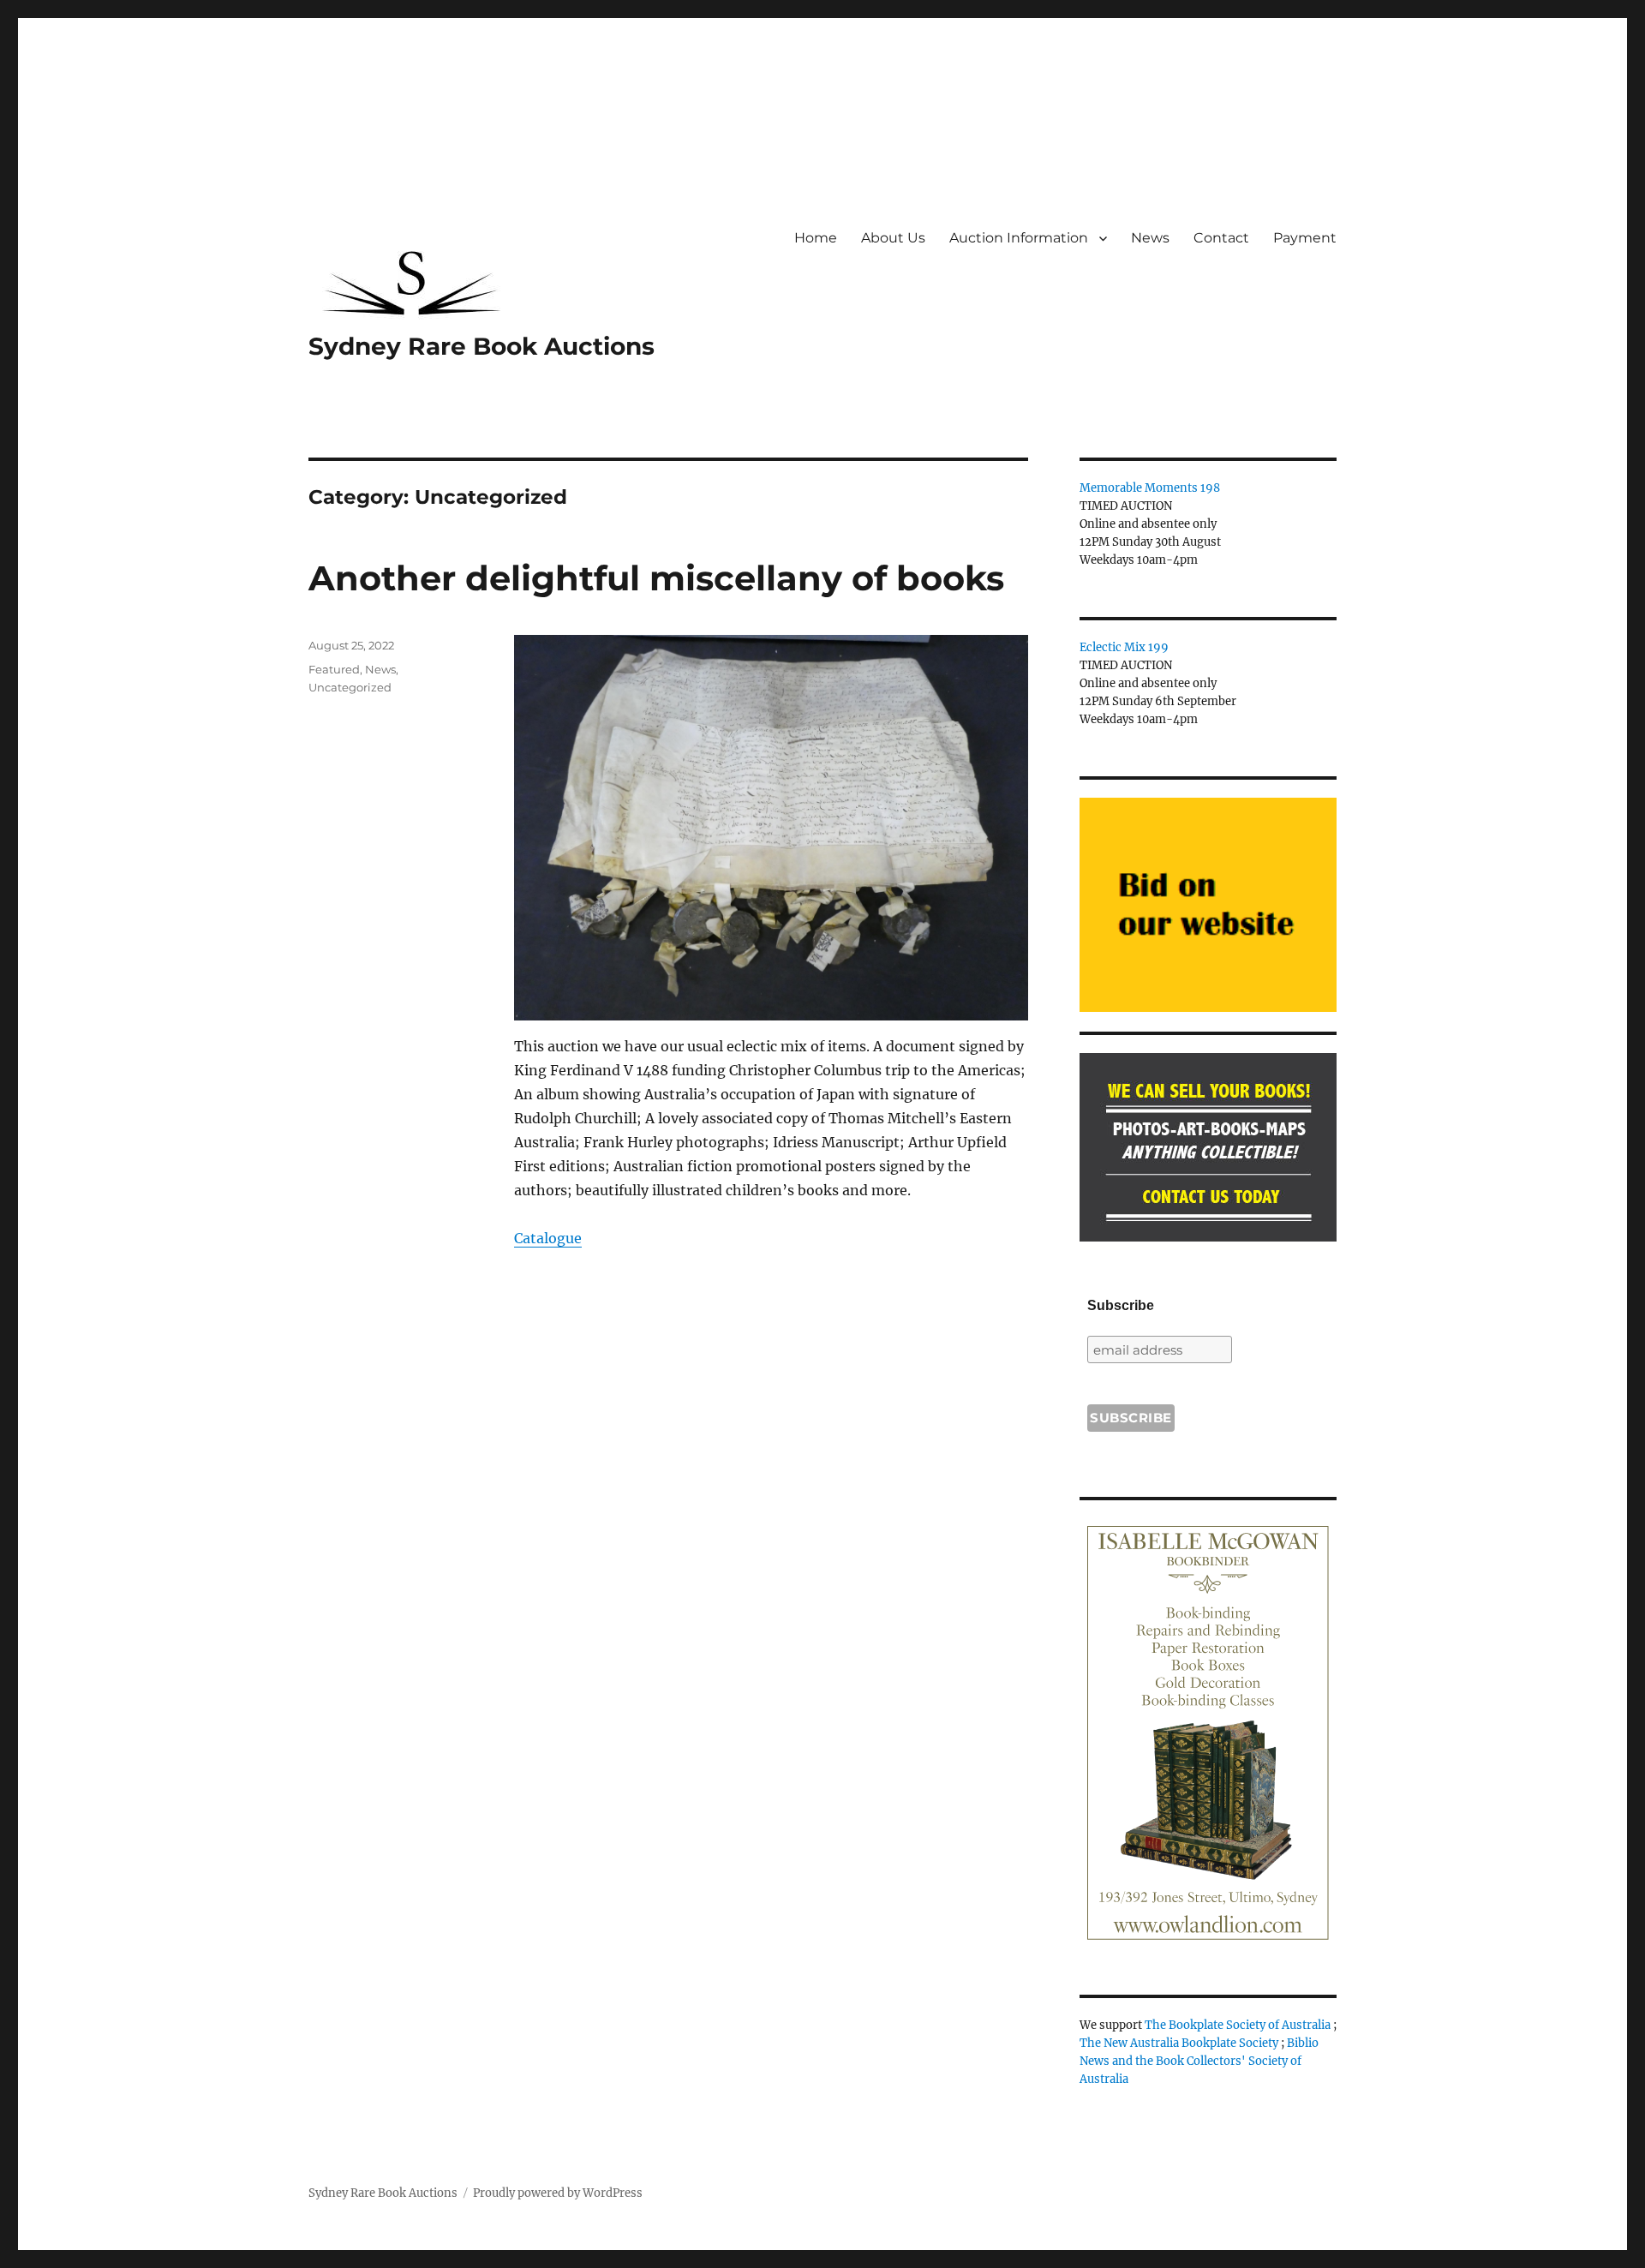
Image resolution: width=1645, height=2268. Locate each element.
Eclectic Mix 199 (1124, 647)
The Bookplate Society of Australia (1238, 2025)
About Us (893, 238)
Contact (1221, 238)
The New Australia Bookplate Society (1179, 2043)
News (1150, 238)
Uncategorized (350, 687)
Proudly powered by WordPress (558, 2193)
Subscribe (1121, 1305)
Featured (334, 669)
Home (816, 238)
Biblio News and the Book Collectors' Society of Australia (1199, 2061)
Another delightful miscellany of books (656, 578)
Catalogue (548, 1238)
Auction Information (1019, 238)
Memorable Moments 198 (1150, 488)
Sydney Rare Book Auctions (482, 346)
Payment (1305, 238)
